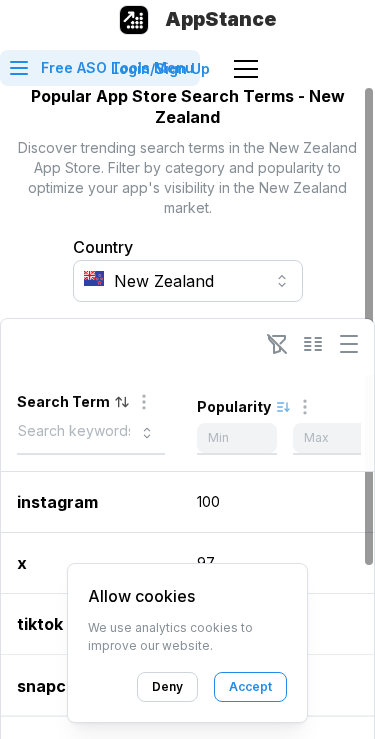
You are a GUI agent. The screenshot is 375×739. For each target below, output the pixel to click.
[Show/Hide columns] (313, 344)
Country (103, 247)
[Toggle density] (349, 344)
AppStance (220, 19)
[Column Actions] (144, 402)
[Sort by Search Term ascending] (122, 402)
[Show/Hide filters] (277, 344)
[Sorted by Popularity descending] (283, 407)
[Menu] (246, 69)
